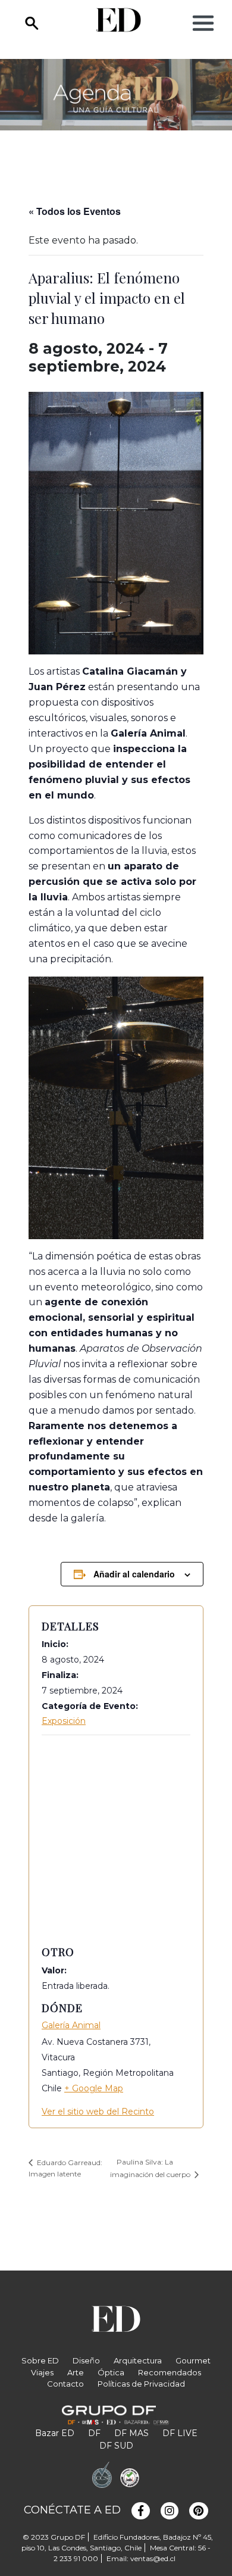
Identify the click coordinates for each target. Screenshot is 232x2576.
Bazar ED (55, 2433)
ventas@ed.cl (153, 2558)
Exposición (64, 1721)
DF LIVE (180, 2433)
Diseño (86, 2360)
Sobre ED (40, 2360)
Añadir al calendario (134, 1574)
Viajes (42, 2372)
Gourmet (193, 2360)
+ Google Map (94, 2088)
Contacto (65, 2384)
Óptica (111, 2372)
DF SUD (116, 2446)
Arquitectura (138, 2360)
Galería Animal (71, 2025)
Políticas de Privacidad (141, 2384)
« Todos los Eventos (75, 211)
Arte (76, 2372)
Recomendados (170, 2372)
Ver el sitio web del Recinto (98, 2112)
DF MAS (131, 2433)
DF (94, 2433)
